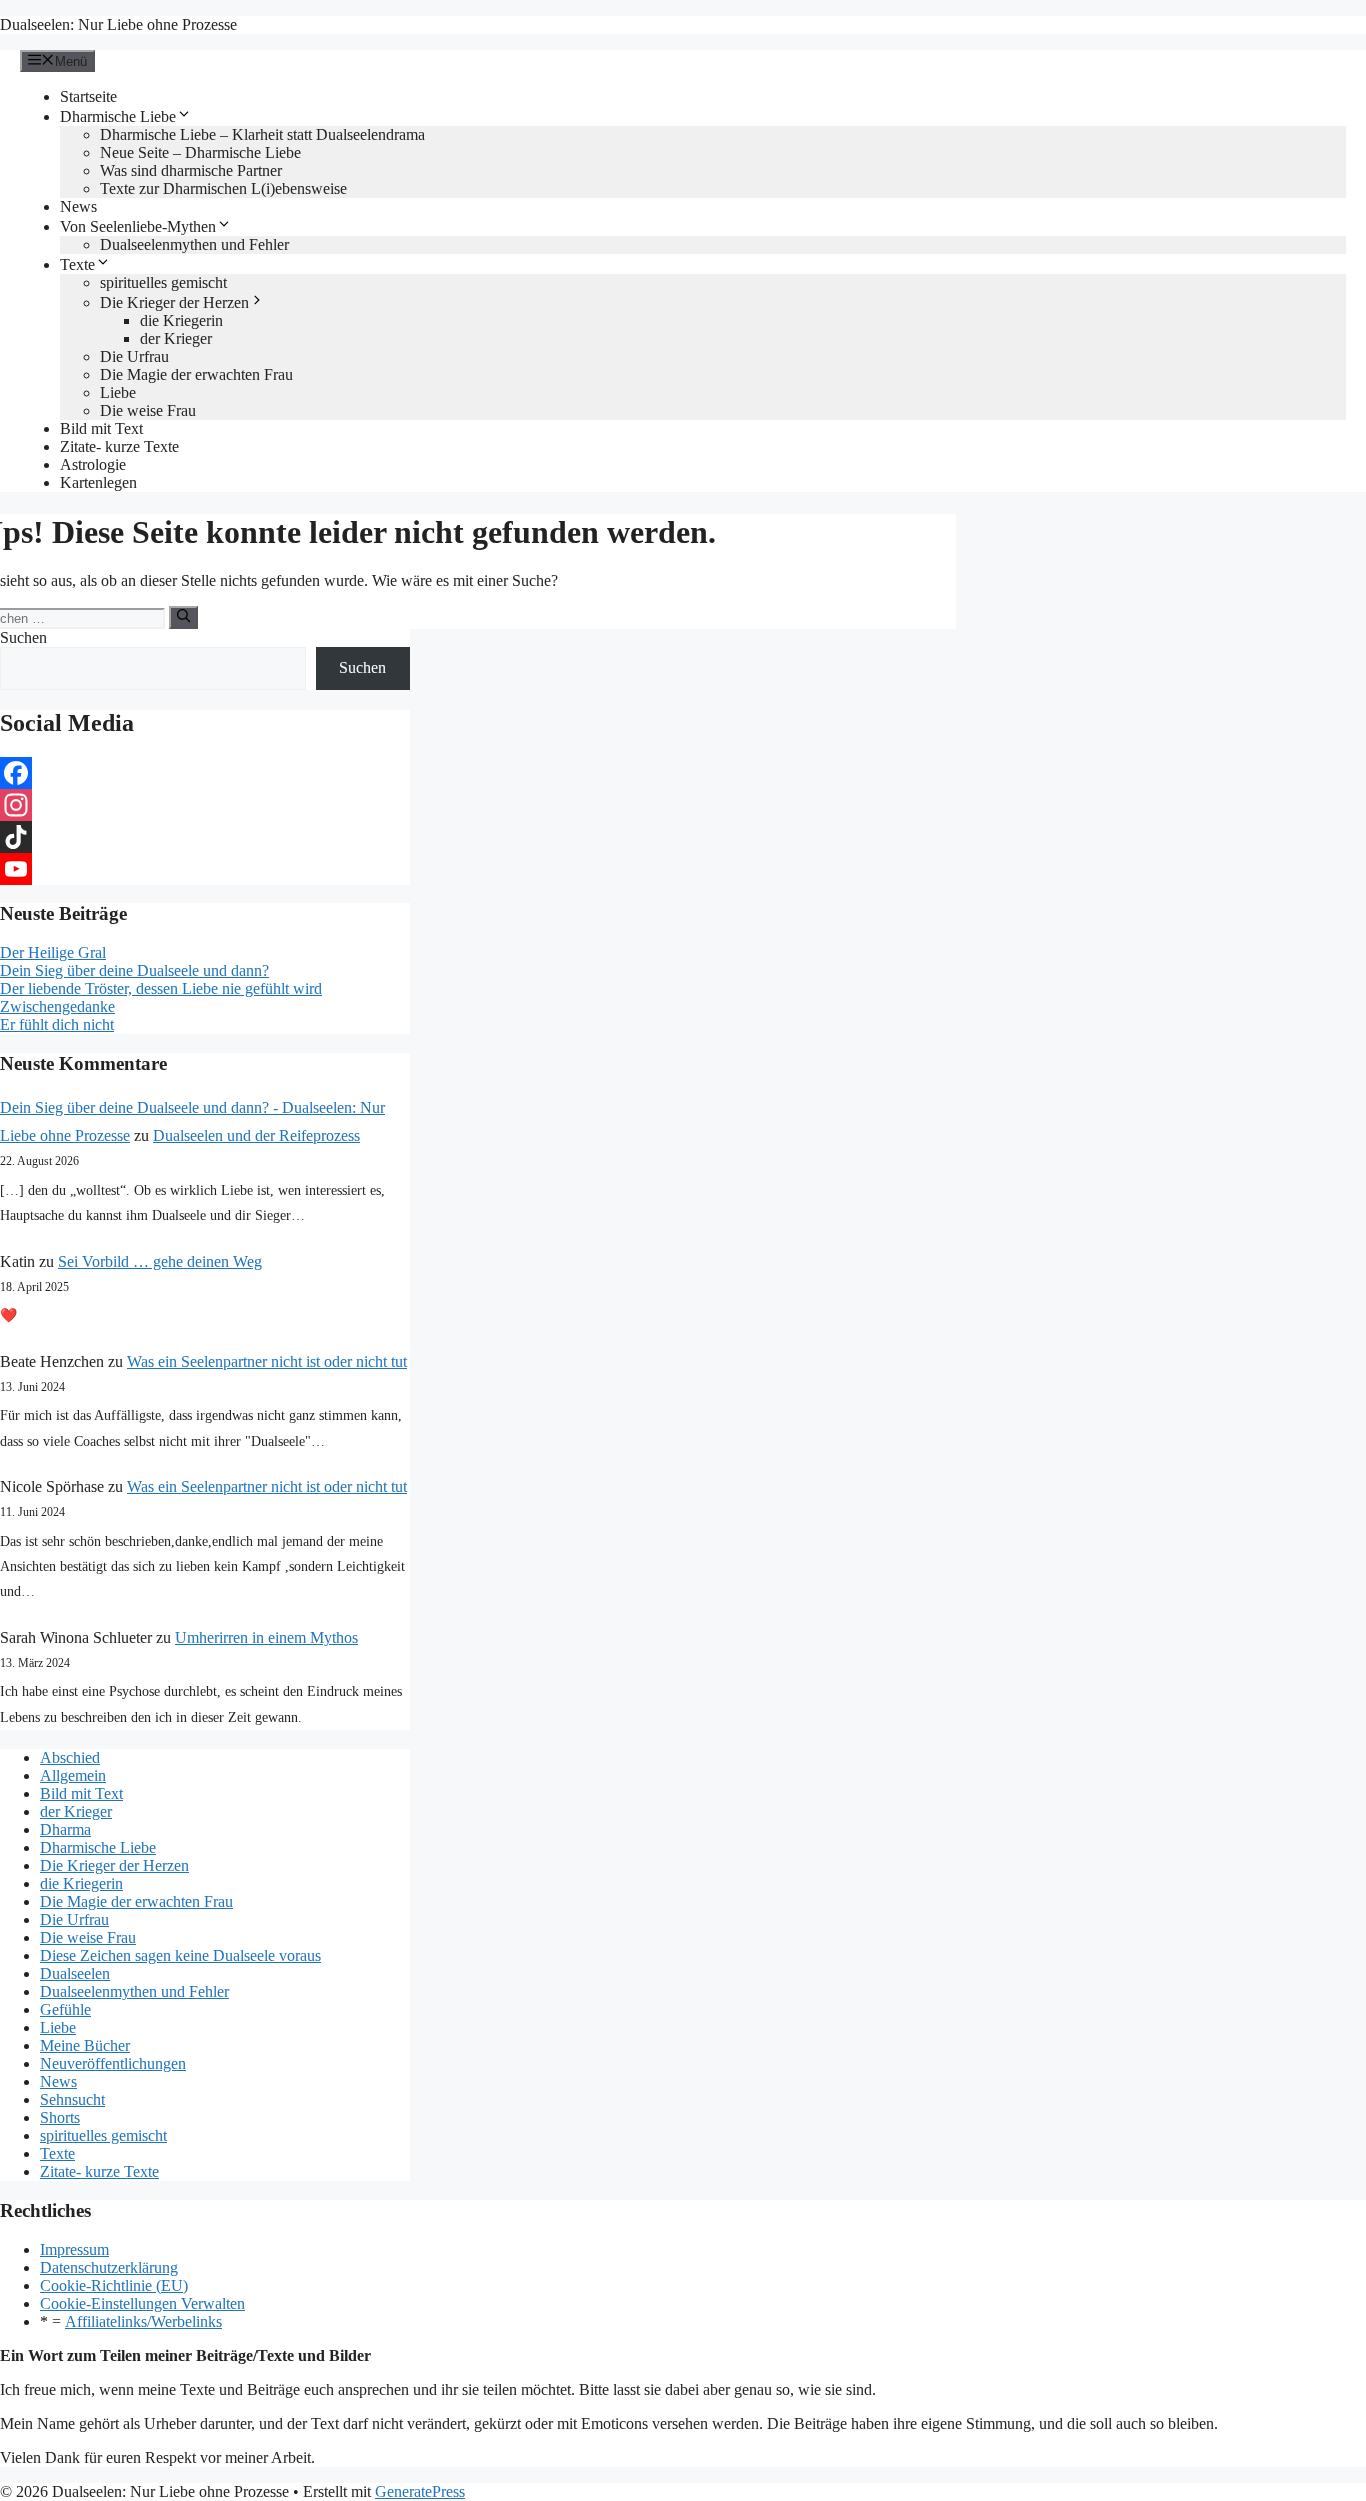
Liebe (118, 392)
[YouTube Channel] (205, 869)
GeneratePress (420, 2491)
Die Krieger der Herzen (174, 302)
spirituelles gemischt (163, 282)
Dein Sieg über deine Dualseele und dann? (134, 970)
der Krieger (176, 338)
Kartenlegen (98, 482)
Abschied (70, 1757)
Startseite (88, 96)
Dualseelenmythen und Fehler (194, 244)
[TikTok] (205, 837)
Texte (77, 264)
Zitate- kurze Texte (119, 446)
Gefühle (65, 2009)
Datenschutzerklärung (109, 2267)
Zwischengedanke (57, 1006)
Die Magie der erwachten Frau (196, 374)
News (78, 206)
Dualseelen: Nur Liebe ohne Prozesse (118, 24)
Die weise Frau (148, 410)
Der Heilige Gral (53, 952)
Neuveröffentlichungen (113, 2063)
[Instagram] (205, 805)
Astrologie (93, 464)
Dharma (65, 1829)
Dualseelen (75, 1973)
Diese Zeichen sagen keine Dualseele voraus (180, 1955)
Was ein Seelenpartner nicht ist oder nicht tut (267, 1361)
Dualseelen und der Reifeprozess (256, 1135)
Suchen (23, 637)
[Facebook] (205, 773)
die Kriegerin (181, 320)
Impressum (74, 2249)
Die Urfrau (134, 356)
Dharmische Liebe (118, 116)
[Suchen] (183, 617)
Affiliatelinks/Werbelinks (143, 2321)
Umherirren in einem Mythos (266, 1637)
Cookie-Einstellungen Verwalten (142, 2303)
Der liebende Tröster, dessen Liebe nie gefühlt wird (161, 988)
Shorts (60, 2117)
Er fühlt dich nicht (57, 1024)
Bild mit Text (101, 428)
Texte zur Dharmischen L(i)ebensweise (223, 188)
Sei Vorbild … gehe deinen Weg (160, 1261)
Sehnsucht (72, 2099)
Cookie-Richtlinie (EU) (114, 2285)
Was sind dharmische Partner (191, 170)
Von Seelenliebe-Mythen (138, 226)
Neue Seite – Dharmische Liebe (200, 152)
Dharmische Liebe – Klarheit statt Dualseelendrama (262, 134)
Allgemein (73, 1775)
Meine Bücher (85, 2045)
